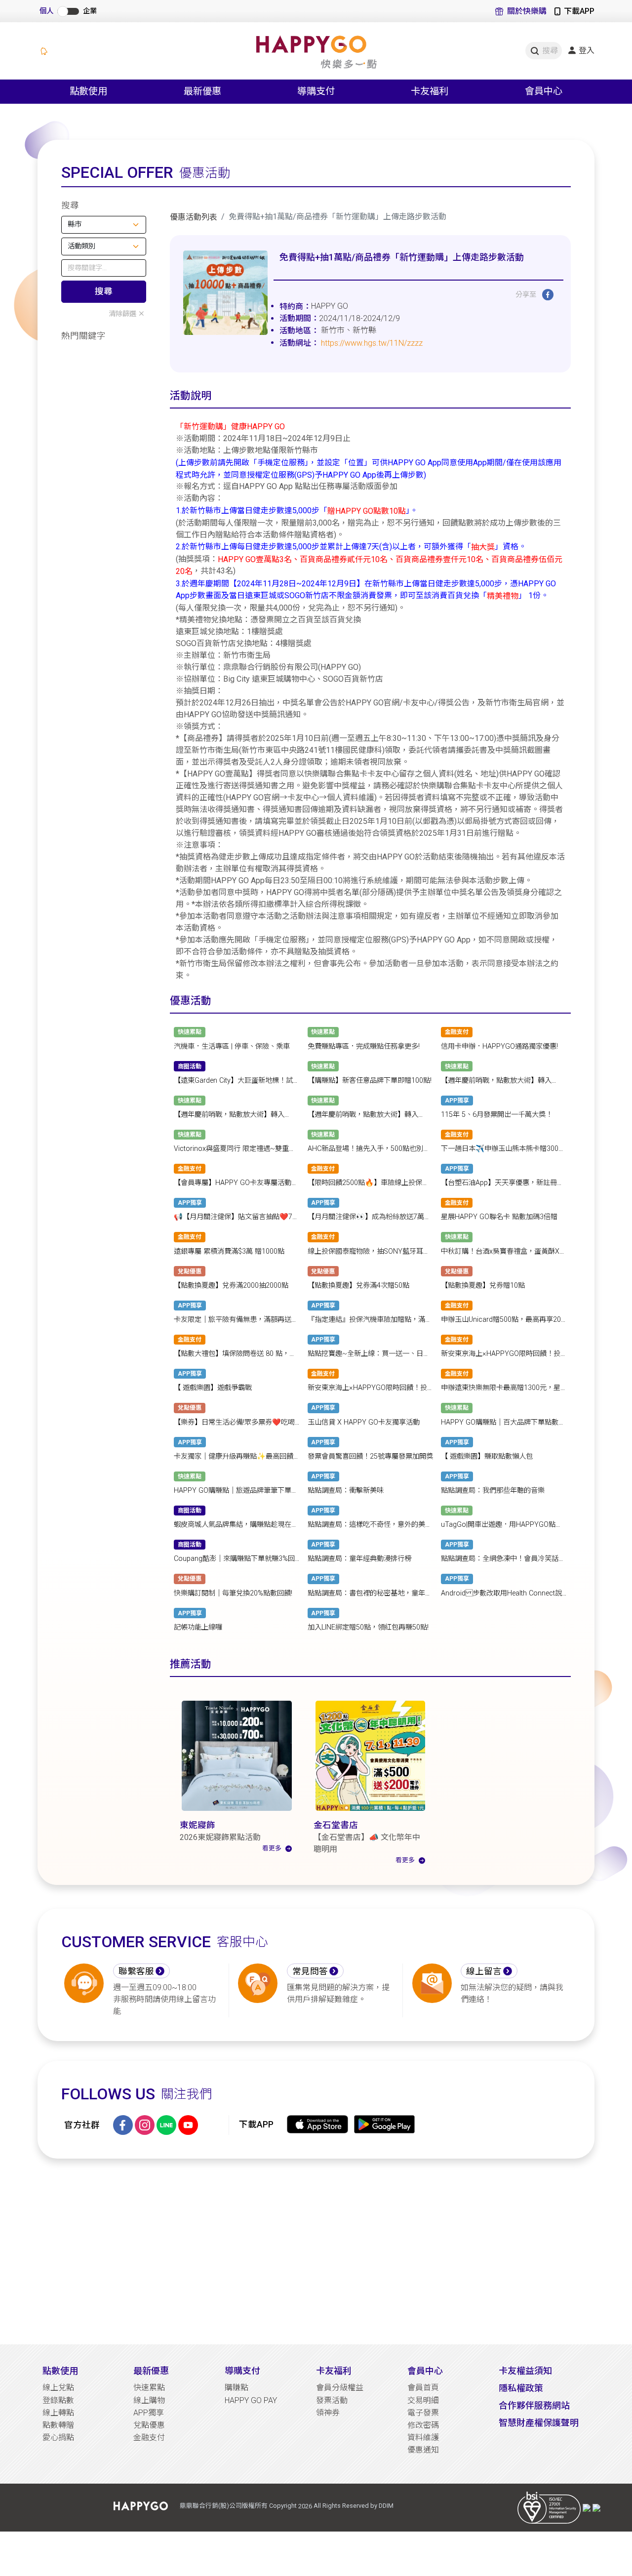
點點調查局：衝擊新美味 (346, 1491)
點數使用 (60, 2371)
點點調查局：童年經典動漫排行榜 (359, 1559)
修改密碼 (423, 2425)
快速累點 (149, 2388)
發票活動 (332, 2400)
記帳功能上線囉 (198, 1627)
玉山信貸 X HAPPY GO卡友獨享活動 (364, 1422)
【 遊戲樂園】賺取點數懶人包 (487, 1456)
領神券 (328, 2413)
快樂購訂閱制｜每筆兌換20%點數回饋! (233, 1593)
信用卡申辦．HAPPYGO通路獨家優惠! (499, 1046)
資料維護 (423, 2437)
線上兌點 (58, 2388)
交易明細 (423, 2400)
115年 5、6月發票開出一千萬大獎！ (497, 1115)
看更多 (272, 1848)
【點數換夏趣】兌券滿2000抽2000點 (231, 1286)
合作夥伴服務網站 (534, 2405)
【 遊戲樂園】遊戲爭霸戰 (213, 1388)
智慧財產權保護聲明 (539, 2423)
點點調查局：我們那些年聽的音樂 (493, 1491)
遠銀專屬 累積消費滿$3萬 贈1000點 (229, 1251)
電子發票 (423, 2413)
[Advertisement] (316, 2251)
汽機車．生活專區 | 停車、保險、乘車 (232, 1046)
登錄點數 (58, 2400)
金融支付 (149, 2437)
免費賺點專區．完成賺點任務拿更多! (364, 1046)
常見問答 (310, 1971)
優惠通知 (423, 2450)
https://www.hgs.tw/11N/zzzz (372, 343)
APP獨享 (149, 2413)
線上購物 (149, 2400)
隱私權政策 (521, 2388)
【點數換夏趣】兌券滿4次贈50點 (358, 1286)
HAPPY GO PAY (251, 2400)
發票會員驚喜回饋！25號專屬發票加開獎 (370, 1456)
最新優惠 (151, 2371)
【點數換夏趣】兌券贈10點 (483, 1286)
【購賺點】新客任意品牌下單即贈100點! (370, 1081)
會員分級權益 (340, 2388)
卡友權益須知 (525, 2371)
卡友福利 (334, 2371)
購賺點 (237, 2388)
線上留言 (484, 1971)
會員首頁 (423, 2388)
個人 (46, 11)
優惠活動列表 (194, 217)
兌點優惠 (149, 2425)
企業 (90, 11)
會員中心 (425, 2371)
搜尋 (104, 291)
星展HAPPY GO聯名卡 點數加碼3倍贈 (499, 1217)
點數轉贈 (58, 2425)
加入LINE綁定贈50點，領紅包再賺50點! (368, 1627)
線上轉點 (58, 2413)
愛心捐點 (58, 2437)
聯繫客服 (136, 1971)
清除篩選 (122, 314)
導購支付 (242, 2371)
